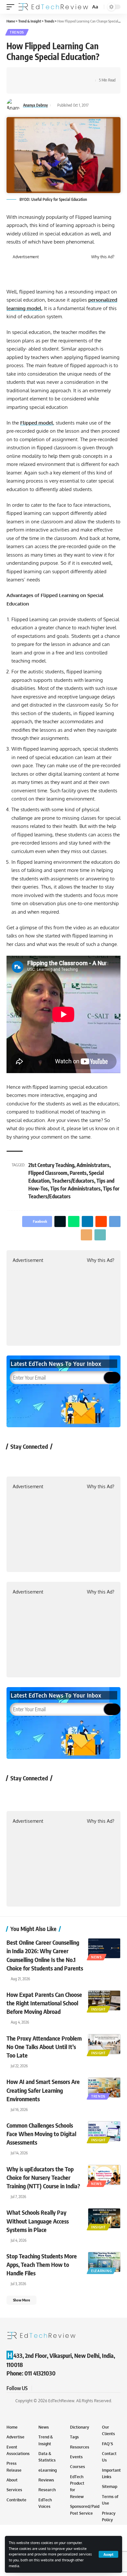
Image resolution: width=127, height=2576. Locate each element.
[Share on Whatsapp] (41, 75)
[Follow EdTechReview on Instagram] (67, 1461)
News (97, 1957)
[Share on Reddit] (62, 75)
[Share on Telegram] (72, 75)
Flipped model (37, 423)
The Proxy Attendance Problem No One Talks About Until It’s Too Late (44, 2047)
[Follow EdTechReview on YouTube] (50, 1461)
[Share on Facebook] (21, 75)
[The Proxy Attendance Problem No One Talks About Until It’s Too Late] (104, 2044)
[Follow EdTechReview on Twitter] (32, 1461)
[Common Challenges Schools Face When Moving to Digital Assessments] (104, 2131)
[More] (31, 86)
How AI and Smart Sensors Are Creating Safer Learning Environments (43, 2090)
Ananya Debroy (35, 105)
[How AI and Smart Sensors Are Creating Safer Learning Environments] (104, 2088)
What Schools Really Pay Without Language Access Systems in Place (38, 2221)
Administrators (93, 1165)
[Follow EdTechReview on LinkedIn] (84, 1461)
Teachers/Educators (73, 1181)
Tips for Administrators (75, 1189)
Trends (17, 32)
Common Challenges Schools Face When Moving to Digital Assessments (41, 2134)
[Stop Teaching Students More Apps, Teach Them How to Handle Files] (104, 2262)
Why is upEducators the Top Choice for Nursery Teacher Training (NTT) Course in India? (43, 2177)
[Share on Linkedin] (51, 75)
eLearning (101, 2271)
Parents (78, 1173)
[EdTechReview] (53, 7)
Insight (99, 2009)
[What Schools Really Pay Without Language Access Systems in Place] (104, 2218)
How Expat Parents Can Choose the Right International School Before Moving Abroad (44, 2003)
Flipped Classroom (48, 1173)
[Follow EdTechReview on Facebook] (15, 1461)
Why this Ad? (103, 257)
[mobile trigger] (12, 7)
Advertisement (26, 257)
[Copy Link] (21, 86)
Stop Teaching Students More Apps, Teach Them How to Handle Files (42, 2264)
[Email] (82, 75)
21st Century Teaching (51, 1165)
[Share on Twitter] (31, 75)
